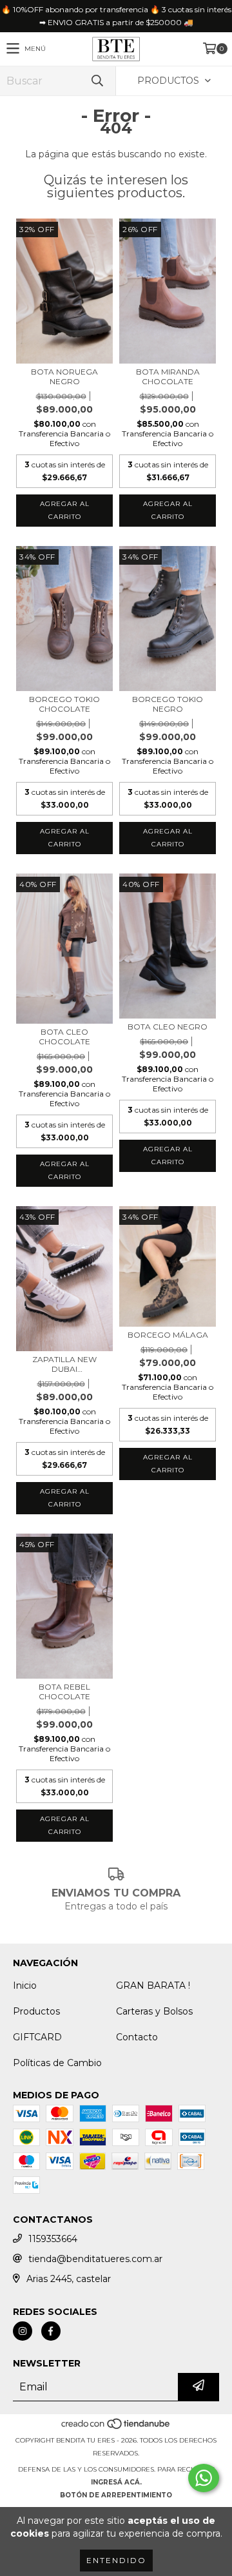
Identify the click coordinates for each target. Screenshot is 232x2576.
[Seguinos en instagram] (23, 2331)
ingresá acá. (116, 2482)
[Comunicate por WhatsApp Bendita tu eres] (204, 2478)
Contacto (137, 2037)
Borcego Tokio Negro (168, 704)
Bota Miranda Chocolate (168, 376)
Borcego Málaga (168, 1335)
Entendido (116, 2560)
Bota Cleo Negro (168, 1027)
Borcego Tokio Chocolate (64, 704)
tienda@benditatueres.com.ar (95, 2259)
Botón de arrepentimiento (116, 2495)
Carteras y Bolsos (154, 2011)
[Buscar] (97, 81)
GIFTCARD (37, 2037)
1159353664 (53, 2239)
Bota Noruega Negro (64, 376)
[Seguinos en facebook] (51, 2331)
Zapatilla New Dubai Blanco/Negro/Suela (64, 1364)
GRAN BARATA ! (153, 1986)
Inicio (25, 1986)
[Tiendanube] (116, 2427)
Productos (36, 2011)
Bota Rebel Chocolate (64, 1692)
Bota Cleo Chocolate (64, 1037)
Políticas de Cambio (57, 2063)
